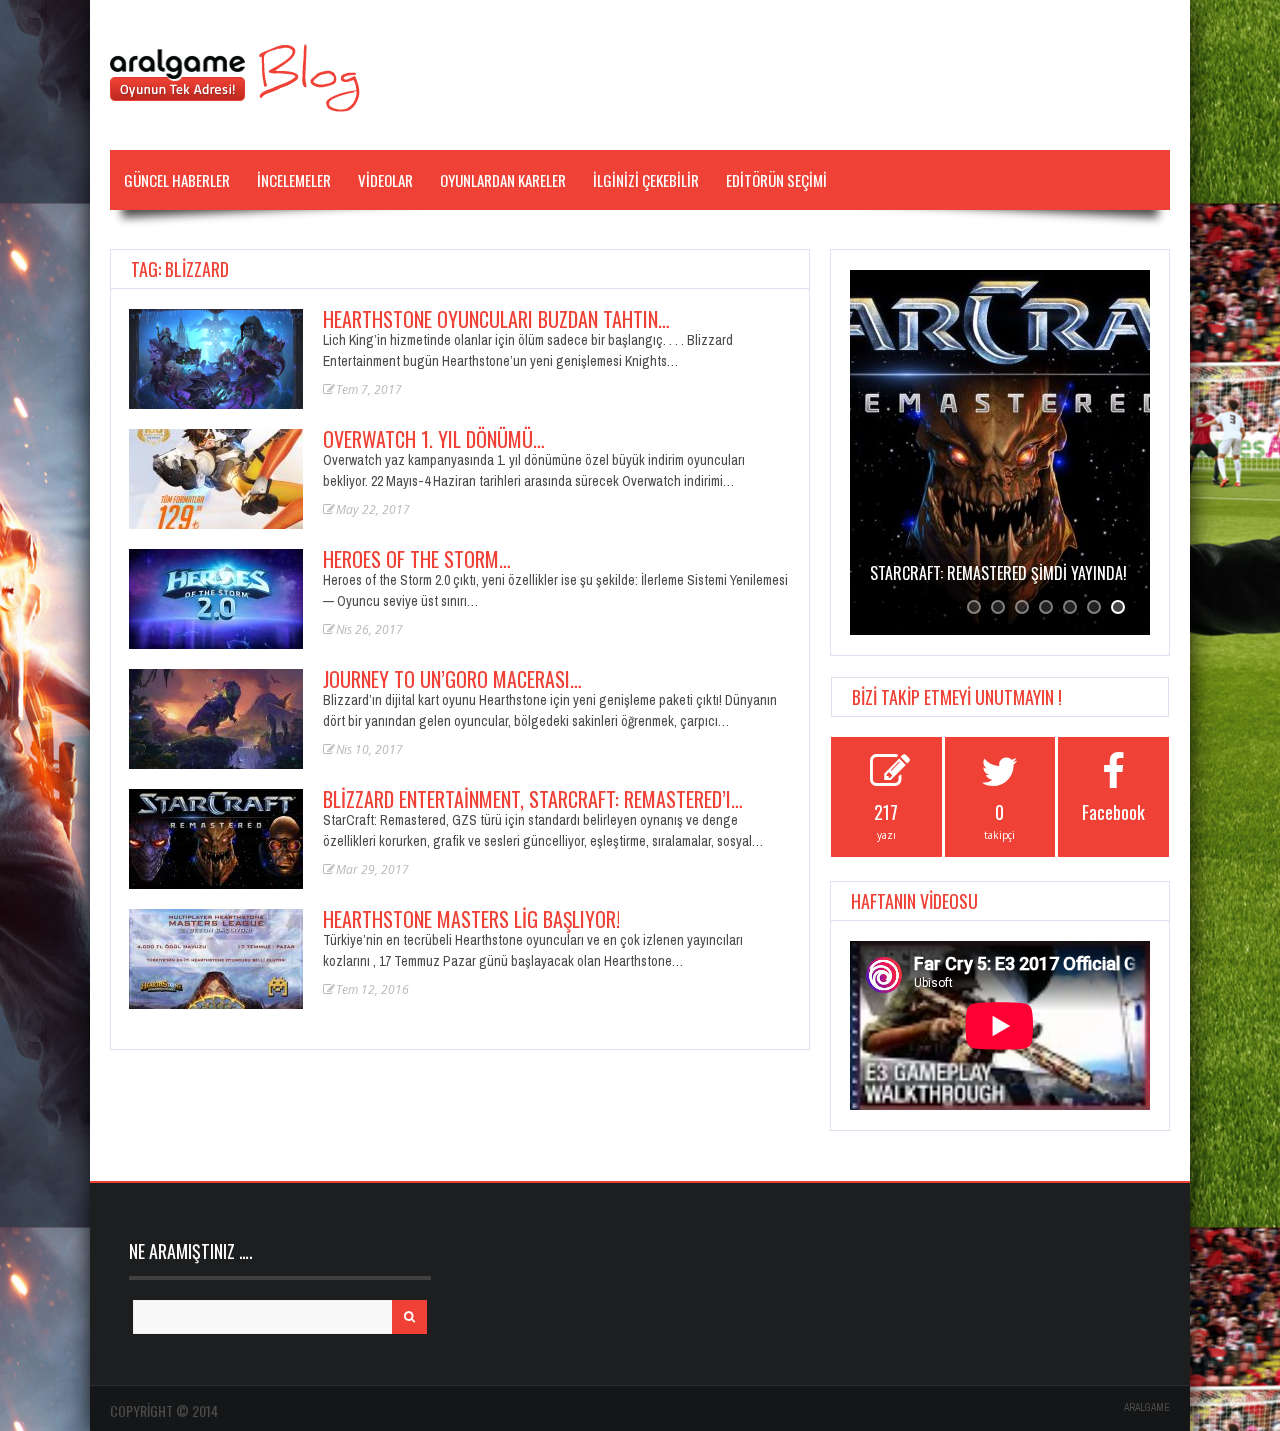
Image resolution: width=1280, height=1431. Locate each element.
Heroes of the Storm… (417, 559)
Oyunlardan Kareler (503, 180)
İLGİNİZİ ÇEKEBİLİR (646, 180)
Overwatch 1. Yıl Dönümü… (434, 439)
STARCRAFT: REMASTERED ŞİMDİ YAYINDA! (998, 573)
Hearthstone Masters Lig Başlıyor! (471, 919)
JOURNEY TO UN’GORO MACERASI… (452, 679)
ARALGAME (1147, 1407)
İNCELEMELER (294, 180)
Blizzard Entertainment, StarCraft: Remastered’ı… (533, 799)
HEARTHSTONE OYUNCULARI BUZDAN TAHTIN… (496, 319)
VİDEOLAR (385, 180)
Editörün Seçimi (776, 180)
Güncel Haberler (177, 180)
